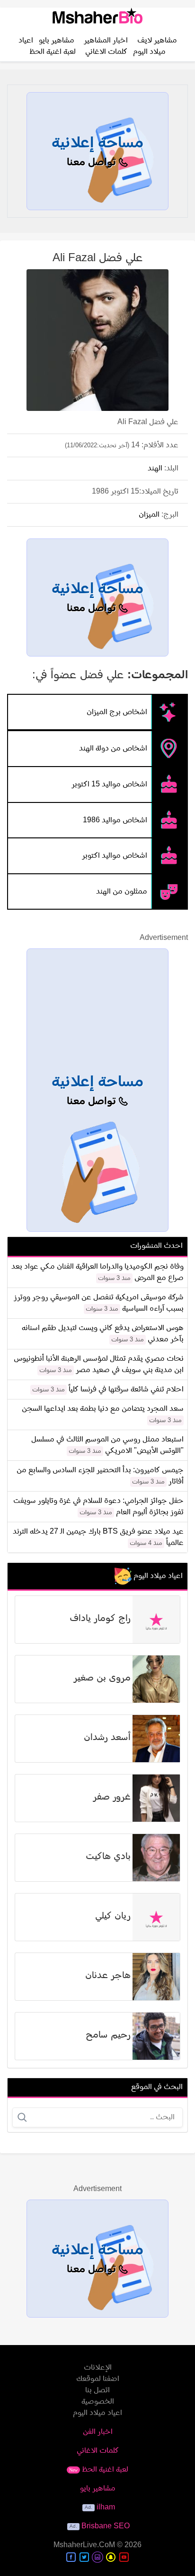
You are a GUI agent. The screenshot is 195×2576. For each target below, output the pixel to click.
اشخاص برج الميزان (117, 712)
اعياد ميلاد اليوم (97, 2413)
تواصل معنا (93, 163)
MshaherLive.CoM (84, 2545)
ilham (106, 2508)
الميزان (149, 515)
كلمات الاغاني (106, 52)
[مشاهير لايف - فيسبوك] (71, 2557)
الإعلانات (98, 2368)
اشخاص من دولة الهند (113, 749)
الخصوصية (98, 2402)
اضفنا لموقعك (98, 2379)
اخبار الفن (98, 2432)
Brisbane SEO (106, 2526)
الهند (155, 469)
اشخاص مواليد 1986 (115, 820)
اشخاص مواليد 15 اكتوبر (109, 785)
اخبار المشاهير (106, 41)
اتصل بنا (97, 2390)
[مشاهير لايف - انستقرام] (97, 2557)
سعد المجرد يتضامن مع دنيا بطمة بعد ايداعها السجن (103, 1409)
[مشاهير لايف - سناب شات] (111, 2557)
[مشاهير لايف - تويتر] (84, 2557)
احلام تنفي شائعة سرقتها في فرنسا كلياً (126, 1390)
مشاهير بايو (57, 41)
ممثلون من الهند (122, 891)
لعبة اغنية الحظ (53, 52)
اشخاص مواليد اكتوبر (115, 856)
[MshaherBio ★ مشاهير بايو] (97, 19)
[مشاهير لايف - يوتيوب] (124, 2557)
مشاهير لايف (157, 41)
